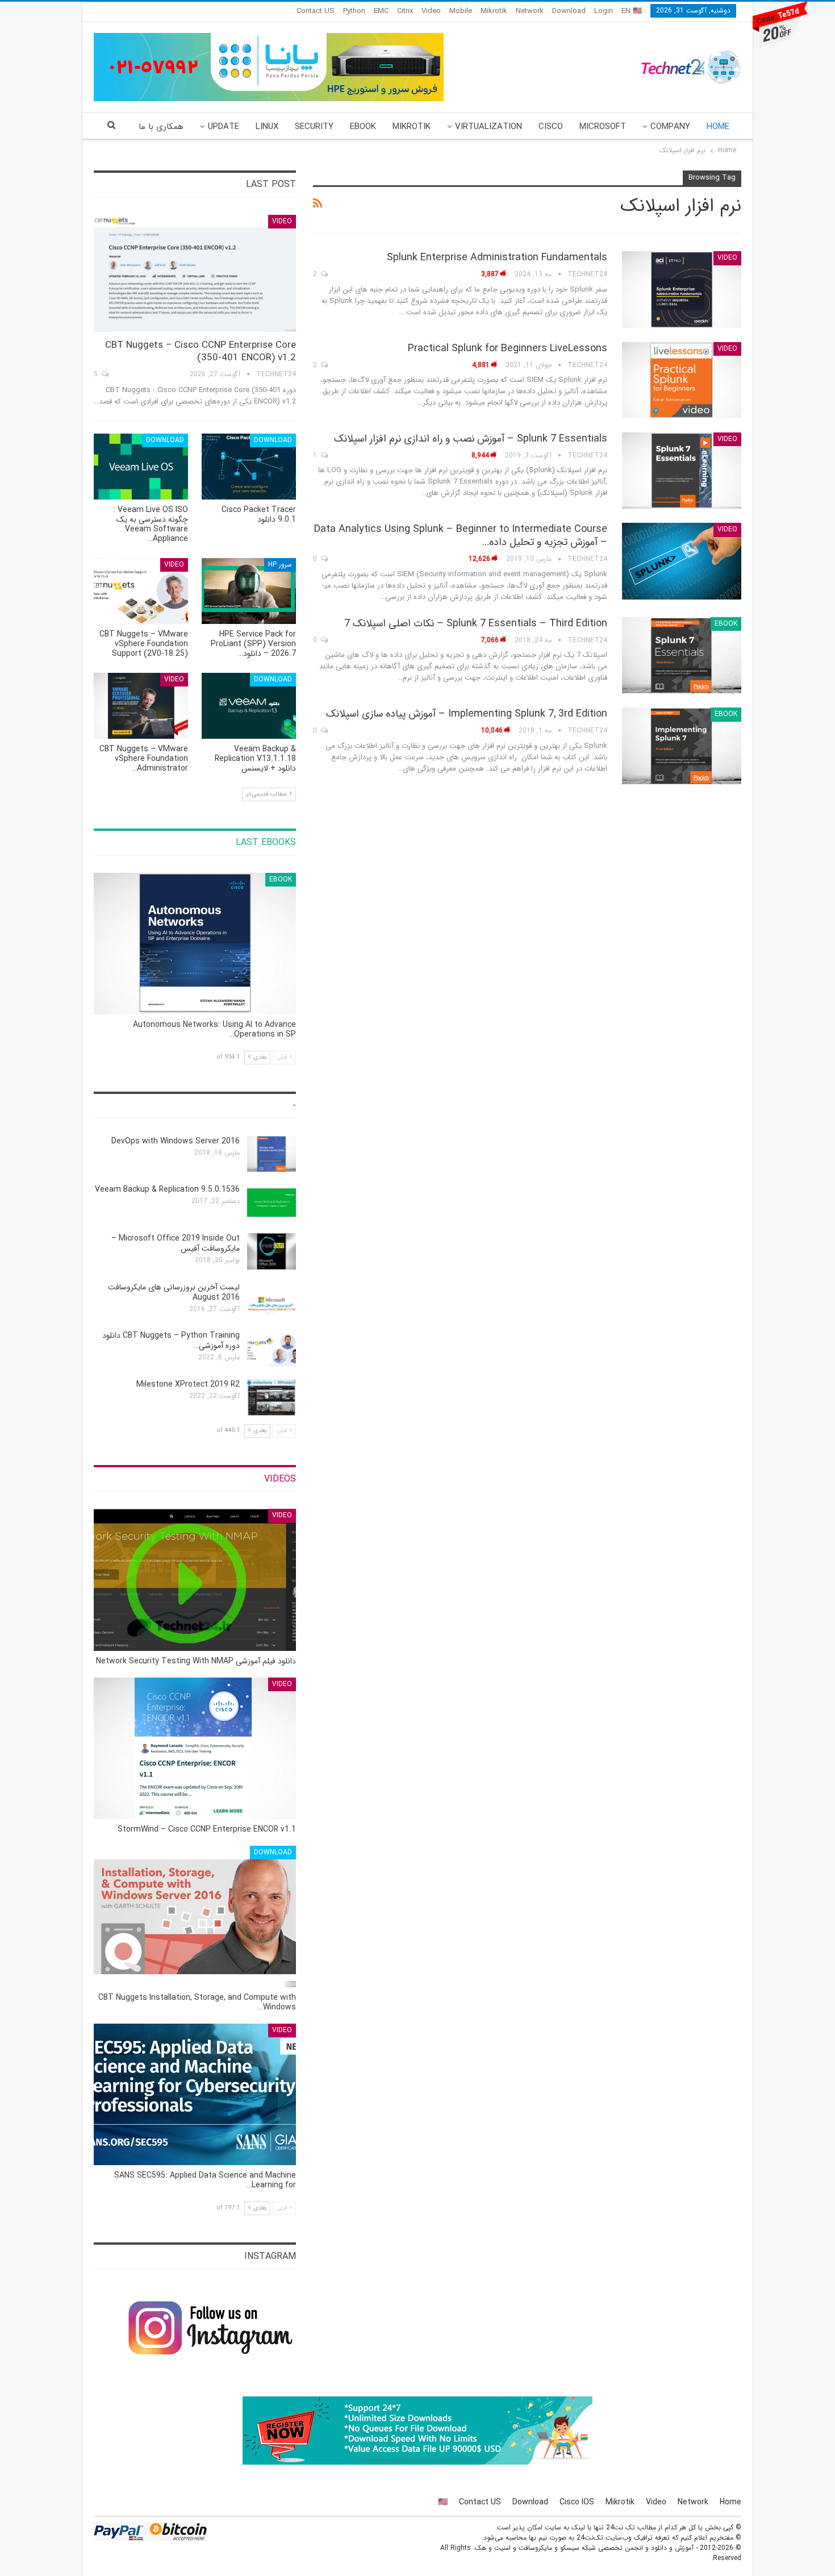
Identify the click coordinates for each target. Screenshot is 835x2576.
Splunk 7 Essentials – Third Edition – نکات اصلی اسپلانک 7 (476, 623)
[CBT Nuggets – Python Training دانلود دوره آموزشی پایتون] (272, 1349)
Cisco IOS (577, 2502)
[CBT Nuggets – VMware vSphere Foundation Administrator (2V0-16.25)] (141, 706)
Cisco (551, 127)
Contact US (316, 11)
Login (604, 11)
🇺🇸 (443, 2502)
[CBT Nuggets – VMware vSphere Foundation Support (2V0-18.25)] (141, 591)
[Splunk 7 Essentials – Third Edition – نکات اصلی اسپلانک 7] (682, 655)
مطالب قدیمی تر (267, 794)
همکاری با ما (161, 127)
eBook (363, 127)
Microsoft (603, 127)
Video (431, 11)
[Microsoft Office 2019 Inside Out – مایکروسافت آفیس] (272, 1251)
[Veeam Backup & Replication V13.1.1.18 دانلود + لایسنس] (249, 706)
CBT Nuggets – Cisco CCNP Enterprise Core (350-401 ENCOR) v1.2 (201, 351)
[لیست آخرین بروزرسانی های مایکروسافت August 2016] (272, 1300)
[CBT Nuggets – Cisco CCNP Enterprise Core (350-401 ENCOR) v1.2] (195, 274)
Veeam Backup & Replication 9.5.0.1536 (167, 1189)
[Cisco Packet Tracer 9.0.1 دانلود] (249, 467)
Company (670, 127)
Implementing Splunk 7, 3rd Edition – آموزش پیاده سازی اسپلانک (467, 714)
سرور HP (280, 565)
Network (530, 11)
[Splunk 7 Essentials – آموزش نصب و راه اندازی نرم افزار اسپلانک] (682, 471)
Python (354, 11)
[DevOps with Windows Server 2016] (272, 1154)
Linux (267, 127)
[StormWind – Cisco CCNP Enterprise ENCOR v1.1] (195, 1748)
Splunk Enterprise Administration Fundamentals (497, 257)
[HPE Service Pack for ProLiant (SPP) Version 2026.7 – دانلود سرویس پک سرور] (249, 591)
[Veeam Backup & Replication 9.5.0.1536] (272, 1202)
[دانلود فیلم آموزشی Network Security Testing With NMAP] (195, 1580)
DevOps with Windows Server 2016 (176, 1141)
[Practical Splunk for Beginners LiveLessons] (682, 380)
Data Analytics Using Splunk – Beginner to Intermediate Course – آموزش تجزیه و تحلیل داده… (461, 536)
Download (569, 11)
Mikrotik (494, 11)
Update (224, 127)
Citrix (405, 11)
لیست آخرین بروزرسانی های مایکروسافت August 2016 (174, 1292)
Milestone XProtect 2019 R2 (188, 1384)
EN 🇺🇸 (632, 11)
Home (718, 127)
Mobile (461, 11)
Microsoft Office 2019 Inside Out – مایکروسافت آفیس (176, 1243)
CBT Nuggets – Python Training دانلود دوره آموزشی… (171, 1341)
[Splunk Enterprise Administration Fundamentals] (682, 289)
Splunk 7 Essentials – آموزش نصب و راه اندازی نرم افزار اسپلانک (471, 439)
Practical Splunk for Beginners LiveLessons (508, 348)
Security (314, 127)
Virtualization (489, 127)
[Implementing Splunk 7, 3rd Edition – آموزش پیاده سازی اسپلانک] (682, 746)
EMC (381, 11)
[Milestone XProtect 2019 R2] (272, 1397)
